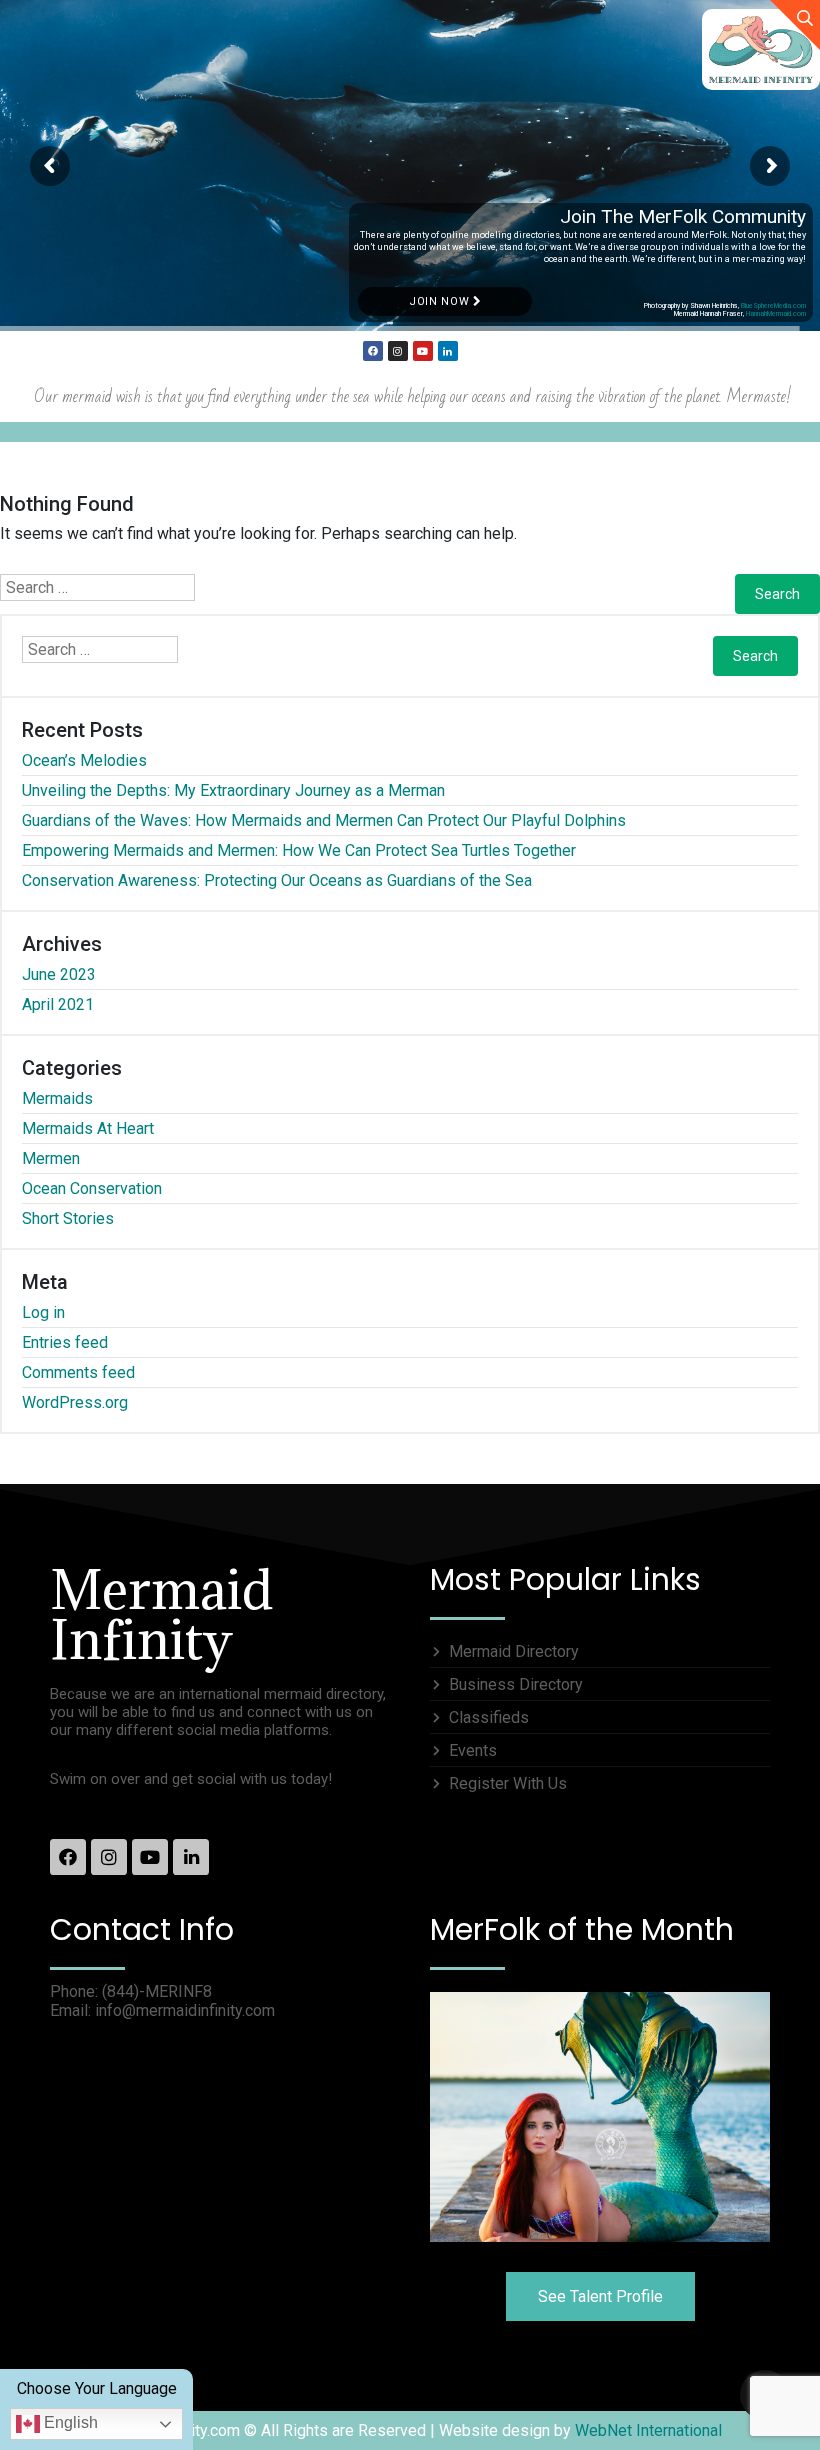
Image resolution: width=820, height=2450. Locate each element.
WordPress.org (75, 1402)
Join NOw (441, 301)
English (69, 2422)
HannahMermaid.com (776, 314)
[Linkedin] (448, 351)
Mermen (51, 1158)
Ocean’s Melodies (84, 760)
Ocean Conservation (92, 1188)
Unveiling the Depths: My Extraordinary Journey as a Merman (233, 790)
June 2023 (59, 974)
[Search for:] (97, 587)
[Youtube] (423, 351)
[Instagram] (398, 351)
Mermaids (57, 1098)
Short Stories (68, 1218)
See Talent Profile (600, 2296)
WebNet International (648, 2430)
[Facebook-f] (68, 1857)
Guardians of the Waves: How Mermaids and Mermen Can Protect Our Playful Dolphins (324, 820)
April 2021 (58, 1004)
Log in (43, 1312)
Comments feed (78, 1372)
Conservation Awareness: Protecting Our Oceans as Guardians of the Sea (277, 880)
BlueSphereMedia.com (773, 306)
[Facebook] (373, 351)
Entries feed (65, 1342)
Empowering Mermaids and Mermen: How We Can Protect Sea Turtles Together (299, 850)
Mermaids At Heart (88, 1128)
